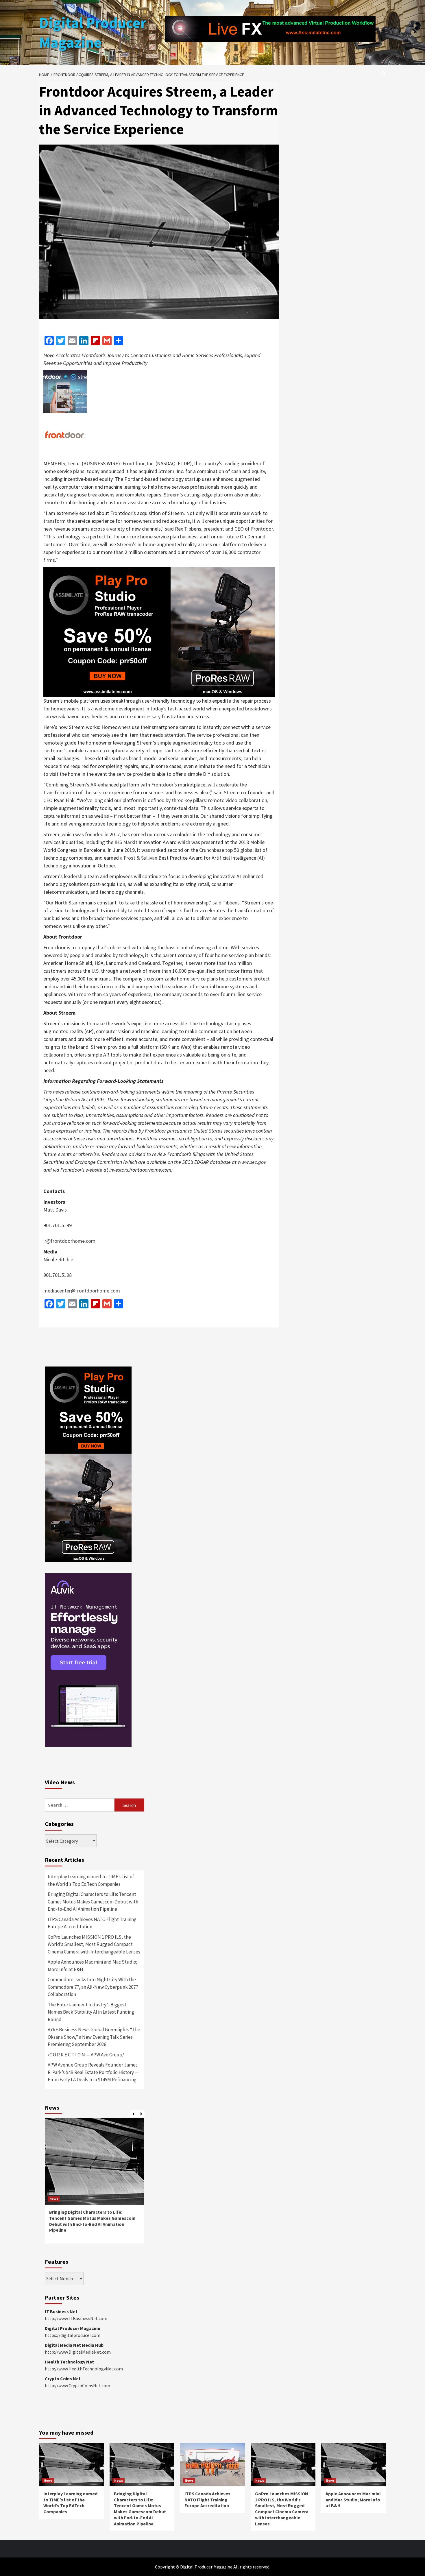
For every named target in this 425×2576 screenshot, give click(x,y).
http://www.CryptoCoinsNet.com (77, 2385)
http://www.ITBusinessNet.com (76, 2318)
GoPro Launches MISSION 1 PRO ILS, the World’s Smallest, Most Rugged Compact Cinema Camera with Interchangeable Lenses (94, 1944)
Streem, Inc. (171, 471)
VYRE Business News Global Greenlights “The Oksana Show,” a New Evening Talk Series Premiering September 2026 (94, 2037)
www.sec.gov (252, 1162)
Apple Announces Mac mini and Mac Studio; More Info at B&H (93, 1966)
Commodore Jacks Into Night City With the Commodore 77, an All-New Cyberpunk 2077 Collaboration (93, 1987)
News (54, 2199)
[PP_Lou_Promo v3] (159, 631)
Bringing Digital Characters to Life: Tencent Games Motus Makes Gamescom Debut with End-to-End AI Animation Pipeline (93, 1902)
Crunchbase (212, 850)
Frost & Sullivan (141, 858)
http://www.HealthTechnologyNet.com (84, 2369)
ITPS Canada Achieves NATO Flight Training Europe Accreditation (92, 1923)
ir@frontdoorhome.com (69, 1241)
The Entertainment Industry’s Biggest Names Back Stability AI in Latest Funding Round (91, 2012)
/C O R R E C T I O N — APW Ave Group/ (86, 2055)
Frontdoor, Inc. (138, 463)
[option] (95, 2184)
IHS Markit (126, 842)
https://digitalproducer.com (73, 2335)
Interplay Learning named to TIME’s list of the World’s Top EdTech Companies (91, 1880)
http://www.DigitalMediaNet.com (78, 2352)
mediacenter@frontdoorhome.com (82, 1291)
